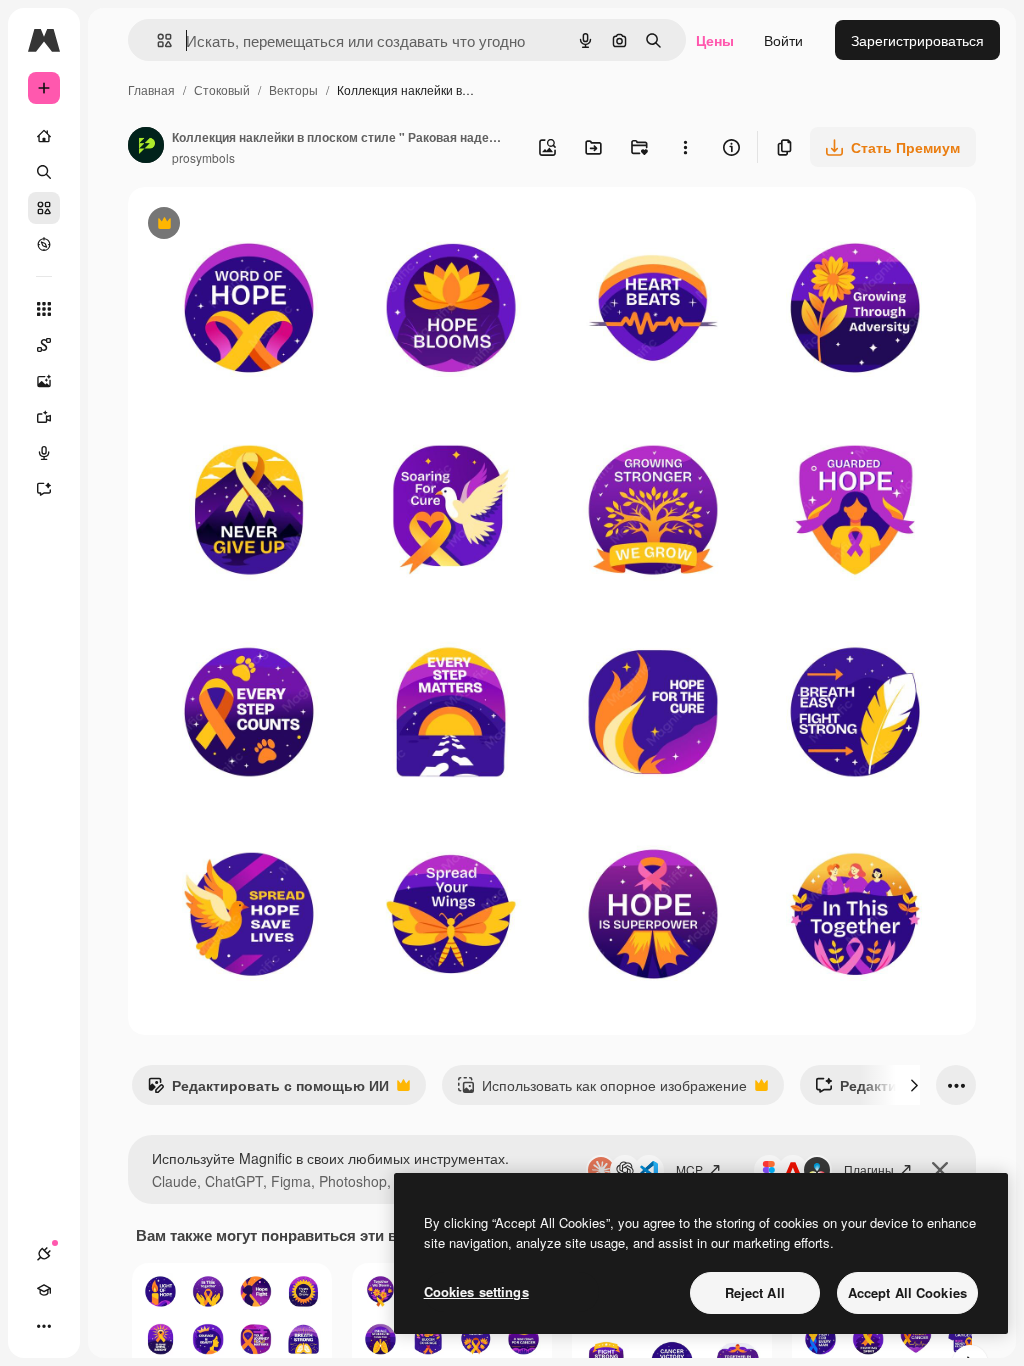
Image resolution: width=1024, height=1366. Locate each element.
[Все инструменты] (44, 309)
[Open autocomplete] (156, 40)
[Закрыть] (940, 1170)
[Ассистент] (44, 489)
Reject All (755, 1292)
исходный (262, 225)
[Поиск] (44, 172)
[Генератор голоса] (44, 453)
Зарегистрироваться (917, 40)
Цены (715, 40)
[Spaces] (44, 345)
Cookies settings (476, 1291)
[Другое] (44, 1326)
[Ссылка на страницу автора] (146, 147)
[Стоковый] (44, 208)
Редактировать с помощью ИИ (268, 1090)
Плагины (869, 1169)
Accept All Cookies (907, 1292)
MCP (689, 1169)
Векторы (293, 89)
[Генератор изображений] (44, 381)
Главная (151, 89)
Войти (783, 40)
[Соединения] (44, 1254)
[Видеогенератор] (44, 417)
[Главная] (44, 136)
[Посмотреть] (44, 244)
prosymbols (203, 157)
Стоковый (222, 89)
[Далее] (914, 1085)
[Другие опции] (685, 147)
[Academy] (44, 1290)
